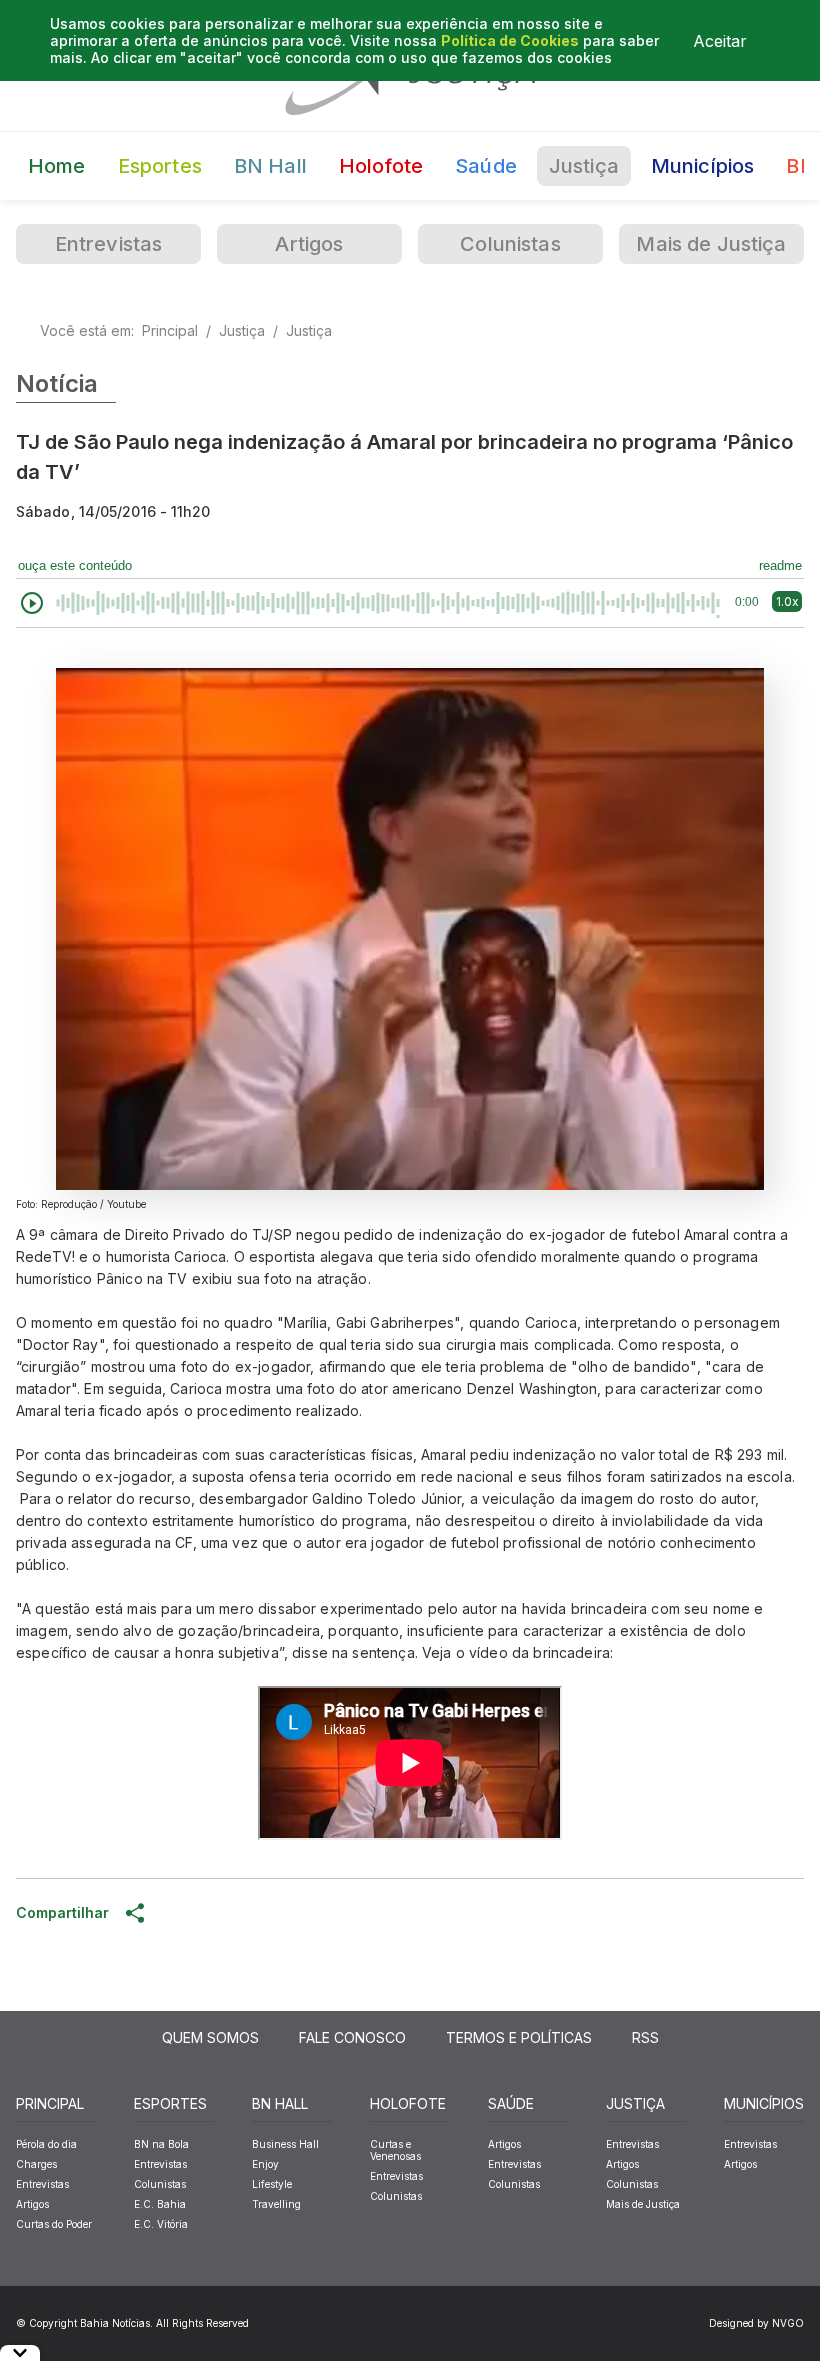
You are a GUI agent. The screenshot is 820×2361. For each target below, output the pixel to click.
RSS (645, 2037)
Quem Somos (210, 2037)
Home (57, 166)
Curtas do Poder (54, 2224)
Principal (170, 330)
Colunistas (510, 244)
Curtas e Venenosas (395, 2150)
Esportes (160, 166)
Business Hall (285, 2144)
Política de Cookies (510, 40)
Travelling (276, 2204)
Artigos (309, 244)
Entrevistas (109, 244)
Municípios (703, 166)
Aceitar (720, 41)
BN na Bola (161, 2144)
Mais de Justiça (711, 244)
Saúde (486, 166)
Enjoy (265, 2164)
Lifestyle (272, 2184)
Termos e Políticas (519, 2037)
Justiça (584, 166)
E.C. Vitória (161, 2224)
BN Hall (270, 166)
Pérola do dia (46, 2144)
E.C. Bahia (160, 2204)
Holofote (381, 166)
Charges (36, 2164)
